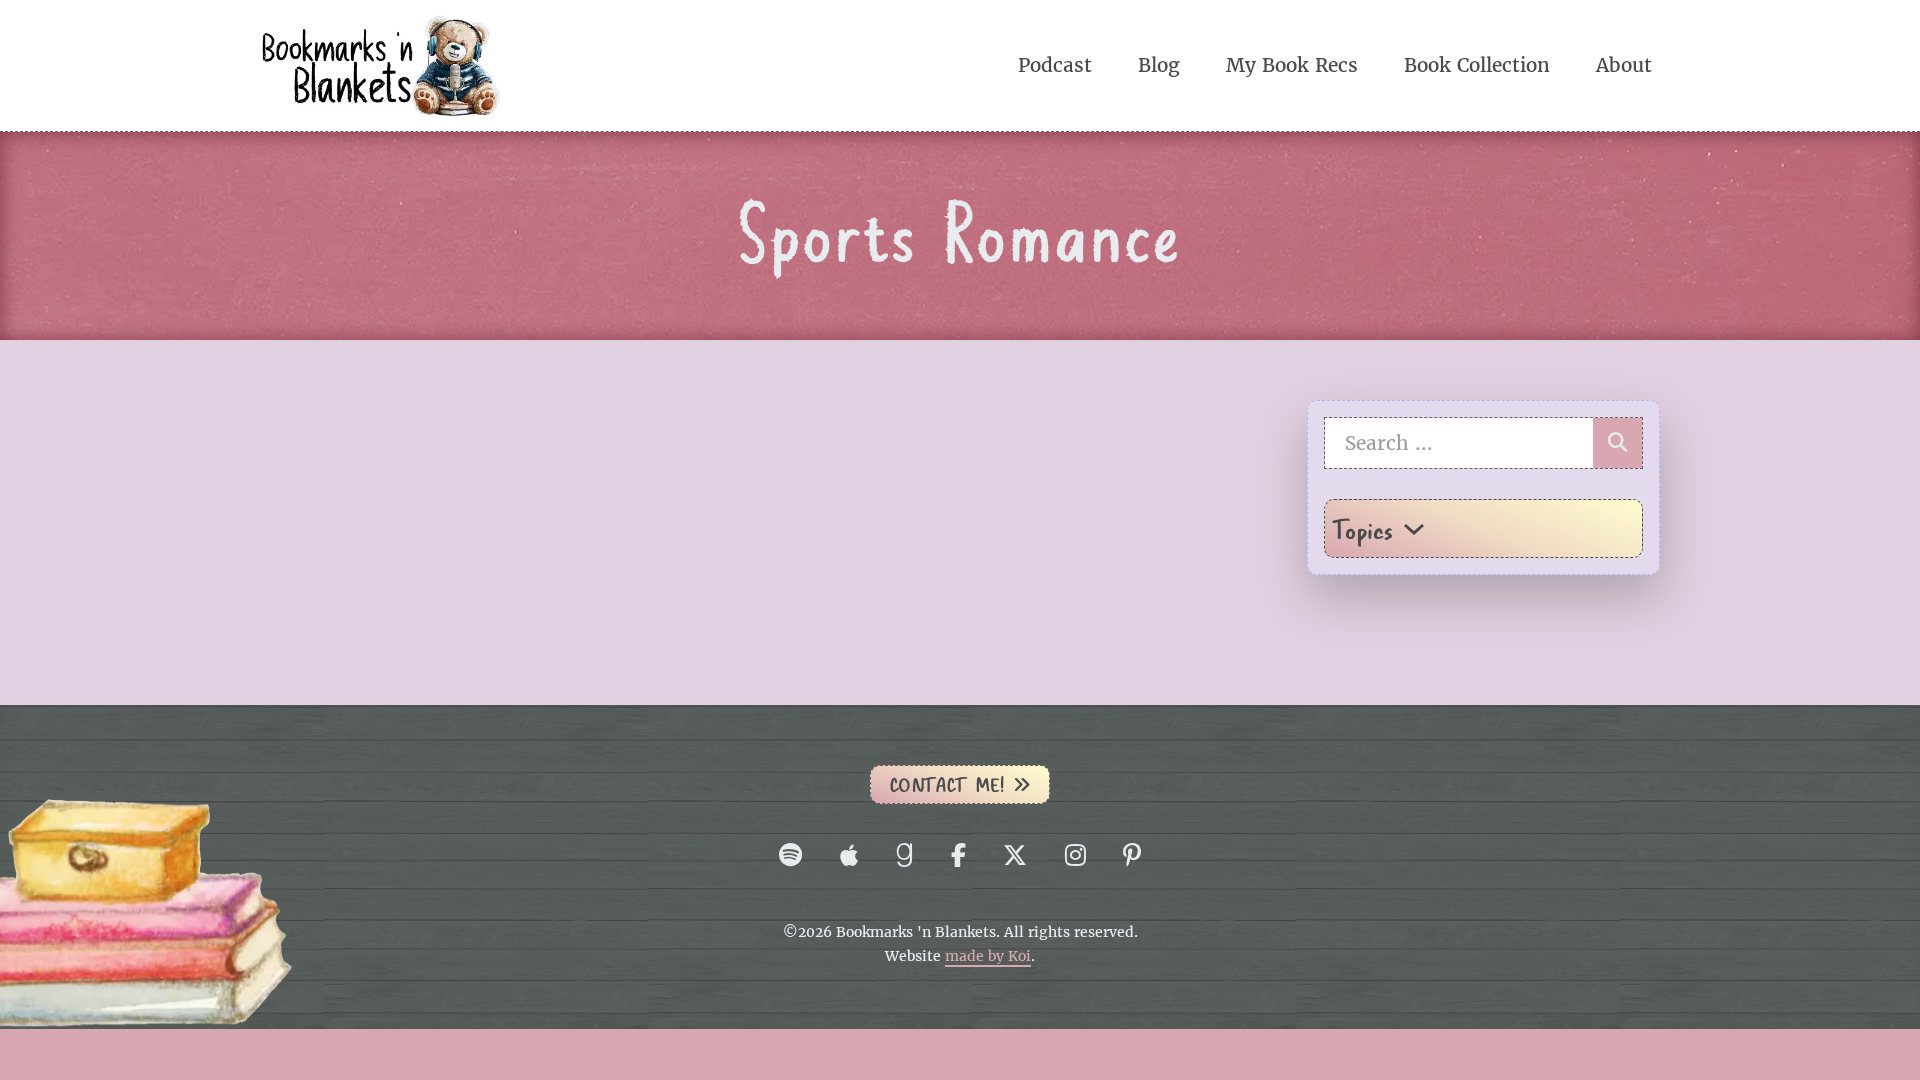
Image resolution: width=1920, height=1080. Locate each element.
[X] (1015, 855)
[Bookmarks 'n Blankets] (380, 64)
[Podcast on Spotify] (790, 855)
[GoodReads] (904, 855)
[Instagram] (1075, 855)
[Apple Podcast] (849, 855)
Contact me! (946, 784)
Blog (1159, 65)
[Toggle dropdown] (1414, 529)
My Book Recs (1292, 65)
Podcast (1055, 65)
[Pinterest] (1132, 855)
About (1624, 65)
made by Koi (988, 956)
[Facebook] (958, 855)
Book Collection (1477, 65)
